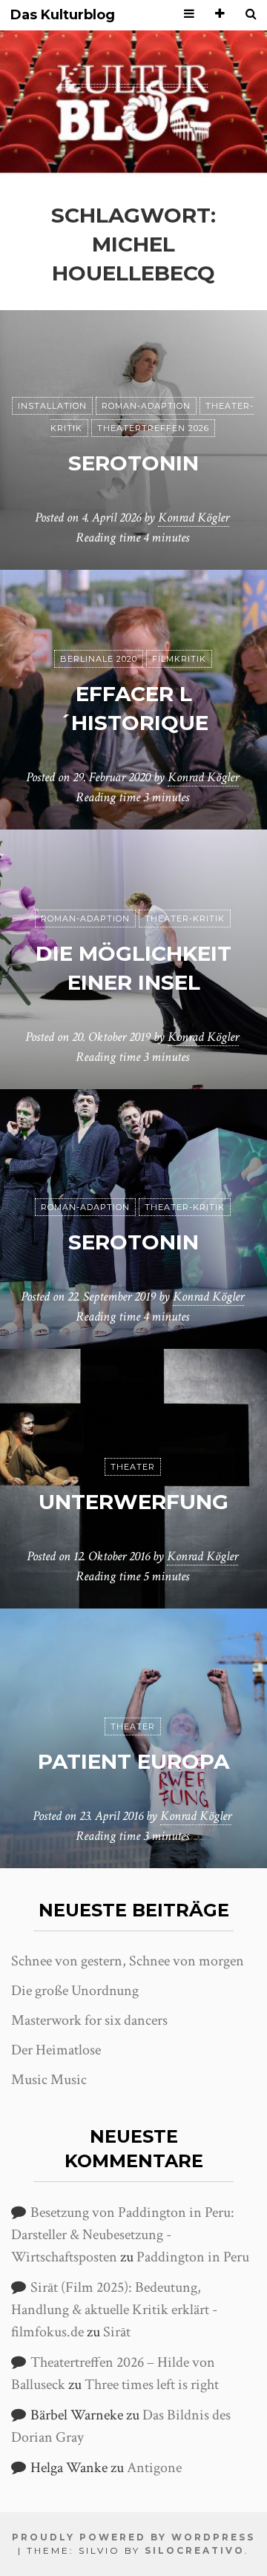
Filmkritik (179, 659)
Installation (52, 406)
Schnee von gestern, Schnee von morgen (128, 1961)
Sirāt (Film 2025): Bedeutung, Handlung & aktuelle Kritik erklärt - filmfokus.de (114, 2310)
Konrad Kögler (194, 517)
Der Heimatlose (56, 2050)
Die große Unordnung (75, 1991)
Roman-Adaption (146, 406)
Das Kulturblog (63, 15)
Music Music (49, 2080)
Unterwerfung (133, 1502)
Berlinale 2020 (99, 659)
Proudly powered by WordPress (133, 2537)
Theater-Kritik (185, 919)
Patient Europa (133, 1761)
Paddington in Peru (193, 2257)
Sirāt (117, 2332)
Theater (133, 1467)
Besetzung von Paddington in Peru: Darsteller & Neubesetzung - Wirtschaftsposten (123, 2235)
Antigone (154, 2468)
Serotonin (133, 463)
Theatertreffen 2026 (153, 428)
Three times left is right (152, 2385)
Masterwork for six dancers (89, 2020)
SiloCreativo (195, 2550)
